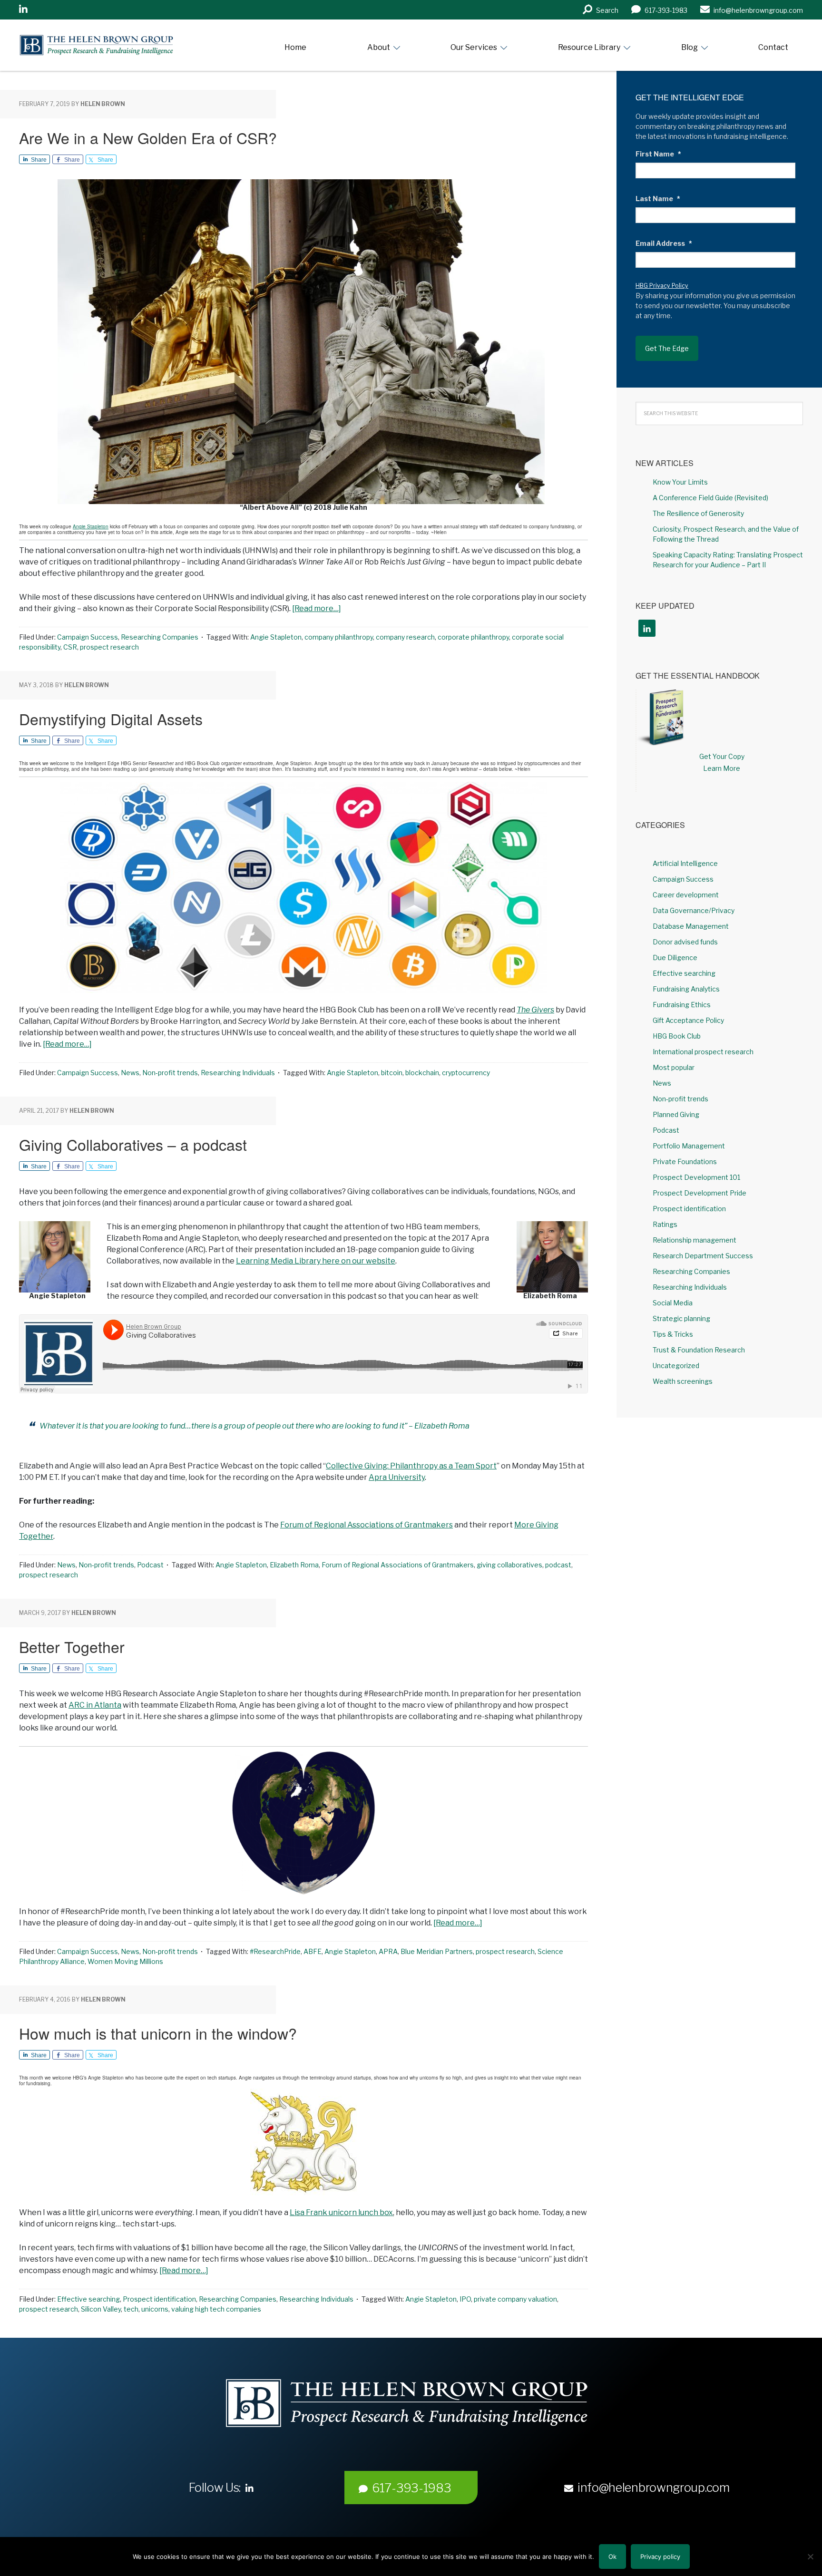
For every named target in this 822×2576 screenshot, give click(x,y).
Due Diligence (675, 957)
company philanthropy (339, 637)
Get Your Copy (722, 756)
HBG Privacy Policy (662, 286)
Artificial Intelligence (685, 863)
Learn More (722, 768)
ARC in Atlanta (95, 1705)
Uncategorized (676, 1366)
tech (131, 2309)
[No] (810, 2557)
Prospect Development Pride (700, 1193)
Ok (612, 2557)
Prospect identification (159, 2299)
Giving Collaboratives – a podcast (133, 1144)
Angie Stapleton (91, 526)
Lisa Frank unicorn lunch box (341, 2212)
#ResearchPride (275, 1951)
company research (405, 637)
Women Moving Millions (125, 1961)
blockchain (422, 1073)
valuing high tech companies (216, 2309)
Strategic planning (681, 1318)
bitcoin (392, 1073)
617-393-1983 (411, 2488)
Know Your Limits (680, 482)
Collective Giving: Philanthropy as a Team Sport (411, 1466)
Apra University (397, 1477)
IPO (465, 2299)
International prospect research (703, 1052)
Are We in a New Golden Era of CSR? (148, 137)
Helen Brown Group (107, 45)
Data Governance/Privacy (694, 910)
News (130, 1073)
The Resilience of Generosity (698, 513)
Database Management (691, 926)
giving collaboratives (509, 1565)
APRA (388, 1951)
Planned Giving (676, 1114)
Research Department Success (703, 1256)
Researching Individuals (238, 1073)
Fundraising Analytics (686, 989)
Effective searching (88, 2299)
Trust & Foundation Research (699, 1350)
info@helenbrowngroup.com (654, 2488)
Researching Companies (160, 637)
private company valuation (515, 2299)
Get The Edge (667, 348)
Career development (686, 895)
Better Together (72, 1646)
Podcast (150, 1565)
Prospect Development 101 (696, 1177)
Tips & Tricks (673, 1334)
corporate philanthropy (473, 637)
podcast (558, 1565)
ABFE (313, 1951)
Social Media (673, 1303)
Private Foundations (685, 1162)
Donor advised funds (685, 942)
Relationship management (695, 1240)
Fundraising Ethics (682, 1005)
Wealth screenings (683, 1381)
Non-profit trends (170, 1073)
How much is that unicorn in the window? (158, 2033)
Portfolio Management (689, 1146)
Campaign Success (88, 637)
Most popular (674, 1067)
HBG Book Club (677, 1036)
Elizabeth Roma (294, 1565)
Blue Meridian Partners (437, 1951)
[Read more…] (317, 608)
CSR (70, 647)
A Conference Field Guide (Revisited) (710, 498)
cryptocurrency (466, 1073)
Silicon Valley (101, 2309)
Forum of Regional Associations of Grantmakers (367, 1525)
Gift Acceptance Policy (688, 1020)
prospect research (109, 647)
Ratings (665, 1224)
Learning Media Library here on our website (316, 1261)
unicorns (155, 2309)
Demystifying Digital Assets (111, 719)
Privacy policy (660, 2557)
